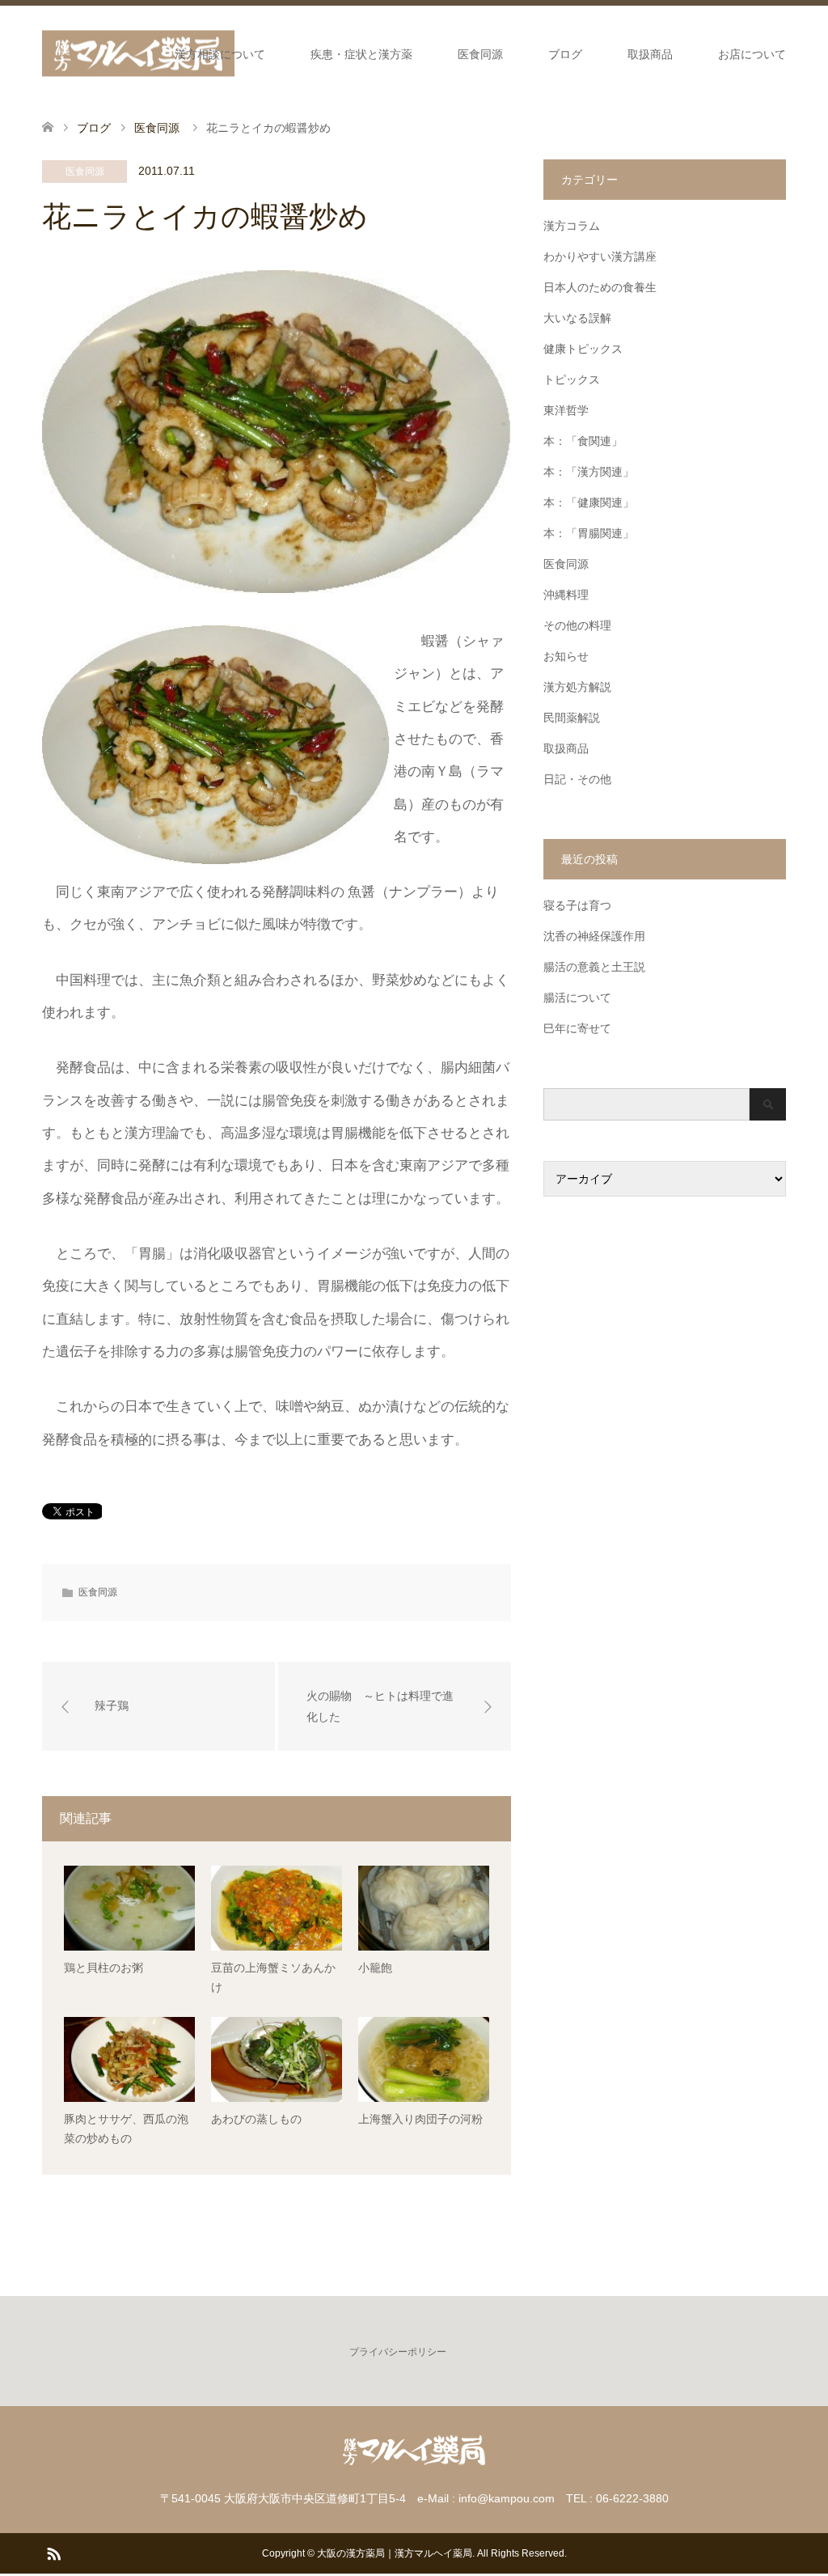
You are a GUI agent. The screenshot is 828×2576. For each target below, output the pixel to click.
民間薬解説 (572, 718)
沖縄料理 (566, 595)
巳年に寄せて (577, 1028)
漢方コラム (572, 226)
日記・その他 (577, 779)
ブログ (565, 54)
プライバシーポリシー (398, 2352)
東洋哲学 (566, 410)
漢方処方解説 (577, 687)
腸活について (577, 998)
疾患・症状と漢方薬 (361, 54)
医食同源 (480, 54)
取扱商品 (650, 54)
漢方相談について (220, 54)
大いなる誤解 (577, 318)
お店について (752, 54)
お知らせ (566, 656)
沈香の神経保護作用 (594, 936)
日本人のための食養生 (600, 287)
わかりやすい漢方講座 (600, 256)
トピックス (572, 379)
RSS (53, 2553)
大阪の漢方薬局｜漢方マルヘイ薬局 (395, 2553)
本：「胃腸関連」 (589, 533)
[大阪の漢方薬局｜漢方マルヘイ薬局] (138, 54)
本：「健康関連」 (589, 502)
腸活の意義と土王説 (594, 967)
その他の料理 (577, 625)
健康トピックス (583, 349)
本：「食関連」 (583, 441)
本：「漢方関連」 (589, 472)
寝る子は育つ (577, 905)
